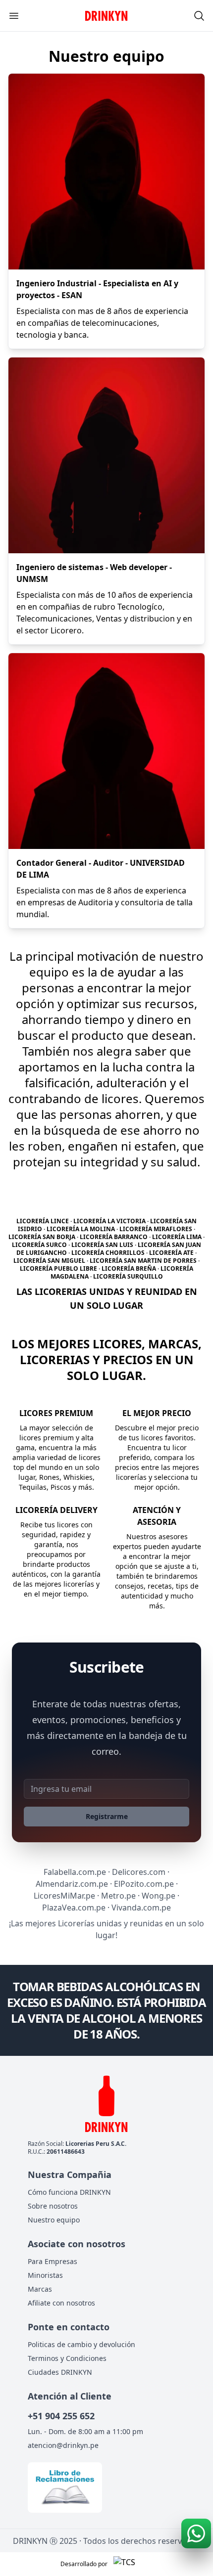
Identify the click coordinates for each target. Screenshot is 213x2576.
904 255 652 (61, 2416)
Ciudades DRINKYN (60, 2372)
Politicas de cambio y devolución (81, 2344)
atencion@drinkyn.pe (63, 2445)
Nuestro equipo (54, 2220)
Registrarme (107, 1816)
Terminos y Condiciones (67, 2358)
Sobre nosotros (53, 2206)
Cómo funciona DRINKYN (69, 2192)
